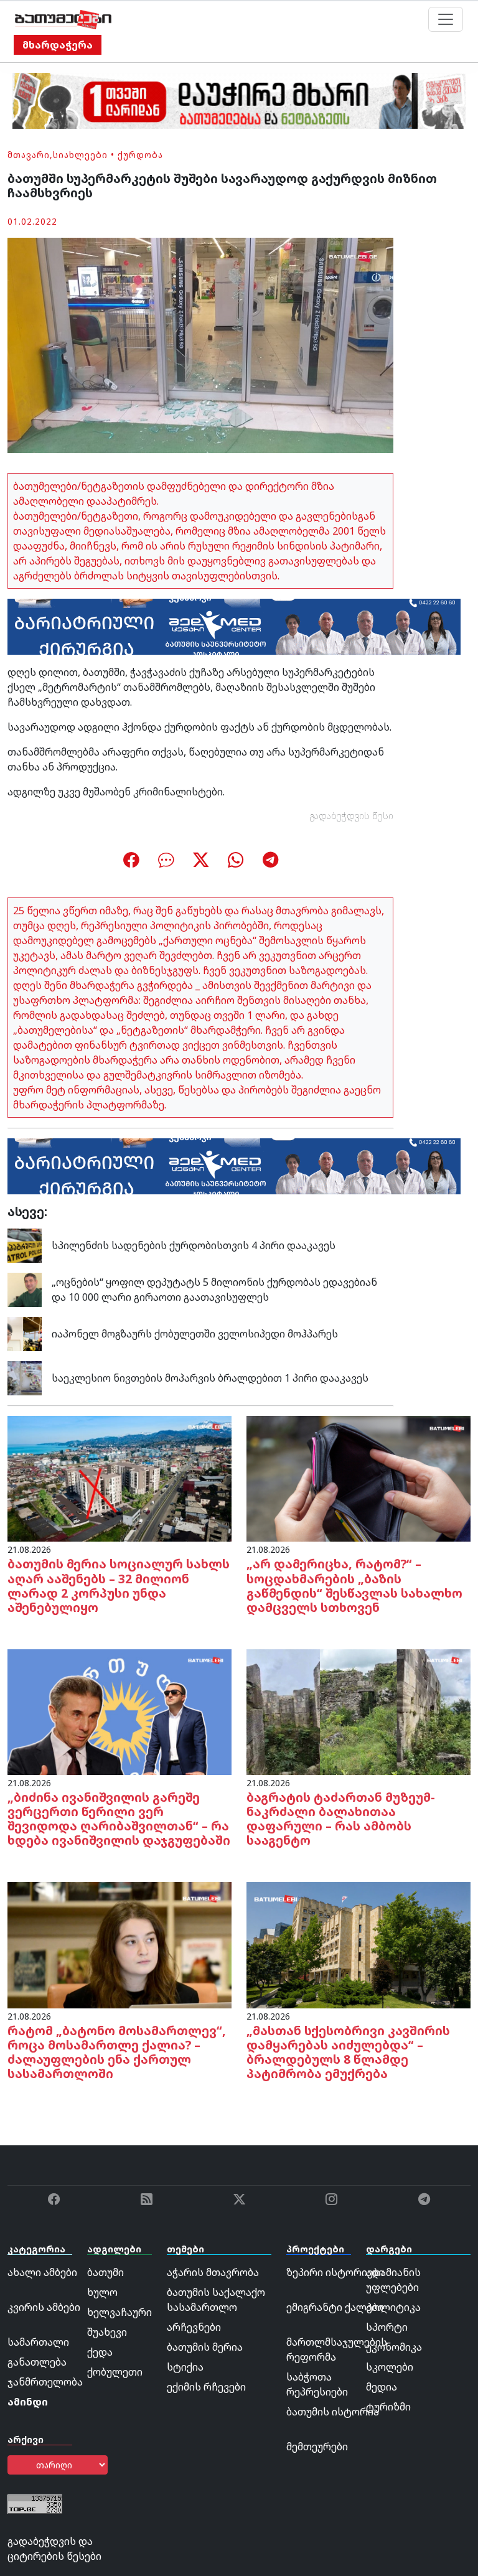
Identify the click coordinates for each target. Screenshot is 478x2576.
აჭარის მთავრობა (213, 2272)
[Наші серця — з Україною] (63, 19)
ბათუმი (105, 2272)
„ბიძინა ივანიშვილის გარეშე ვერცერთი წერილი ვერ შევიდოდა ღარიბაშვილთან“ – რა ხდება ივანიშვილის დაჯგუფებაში (119, 1819)
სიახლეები (80, 155)
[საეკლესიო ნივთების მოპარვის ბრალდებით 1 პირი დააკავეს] (25, 1377)
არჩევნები (194, 2327)
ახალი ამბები (42, 2272)
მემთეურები (317, 2447)
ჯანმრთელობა (45, 2382)
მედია (382, 2387)
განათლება (37, 2362)
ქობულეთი (115, 2372)
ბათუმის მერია (205, 2347)
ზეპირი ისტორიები (335, 2272)
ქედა (100, 2352)
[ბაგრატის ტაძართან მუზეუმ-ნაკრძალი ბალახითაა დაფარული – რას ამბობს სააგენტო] (358, 1711)
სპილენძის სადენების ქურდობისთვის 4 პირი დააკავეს (194, 1245)
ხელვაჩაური (119, 2312)
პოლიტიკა (393, 2307)
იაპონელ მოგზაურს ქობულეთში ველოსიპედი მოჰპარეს (195, 1334)
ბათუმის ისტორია (333, 2412)
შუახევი (107, 2332)
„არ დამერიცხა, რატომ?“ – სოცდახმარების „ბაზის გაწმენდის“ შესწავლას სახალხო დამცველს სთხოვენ (354, 1585)
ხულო (102, 2292)
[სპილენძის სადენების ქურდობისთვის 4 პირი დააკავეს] (25, 1245)
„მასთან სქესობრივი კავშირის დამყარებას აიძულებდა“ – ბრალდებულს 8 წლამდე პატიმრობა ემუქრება (348, 2052)
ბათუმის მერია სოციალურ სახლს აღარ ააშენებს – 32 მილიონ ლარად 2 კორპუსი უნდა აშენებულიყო (119, 1585)
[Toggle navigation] (446, 19)
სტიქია (185, 2367)
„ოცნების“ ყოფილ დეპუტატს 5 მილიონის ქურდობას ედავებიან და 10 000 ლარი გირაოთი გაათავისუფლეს (214, 1290)
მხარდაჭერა (58, 45)
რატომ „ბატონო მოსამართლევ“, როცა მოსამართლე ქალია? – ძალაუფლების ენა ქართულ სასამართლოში (117, 2052)
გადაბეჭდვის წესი (352, 816)
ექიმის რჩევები (206, 2387)
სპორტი (387, 2327)
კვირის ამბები (44, 2307)
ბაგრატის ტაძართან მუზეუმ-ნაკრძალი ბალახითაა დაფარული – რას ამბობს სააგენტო (341, 1819)
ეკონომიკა (394, 2347)
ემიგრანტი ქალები (335, 2307)
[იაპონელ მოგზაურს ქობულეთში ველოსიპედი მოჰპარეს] (25, 1333)
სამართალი (38, 2342)
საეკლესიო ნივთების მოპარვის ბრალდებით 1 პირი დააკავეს (210, 1378)
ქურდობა (140, 155)
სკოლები (390, 2367)
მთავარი (29, 155)
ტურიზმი (388, 2407)
